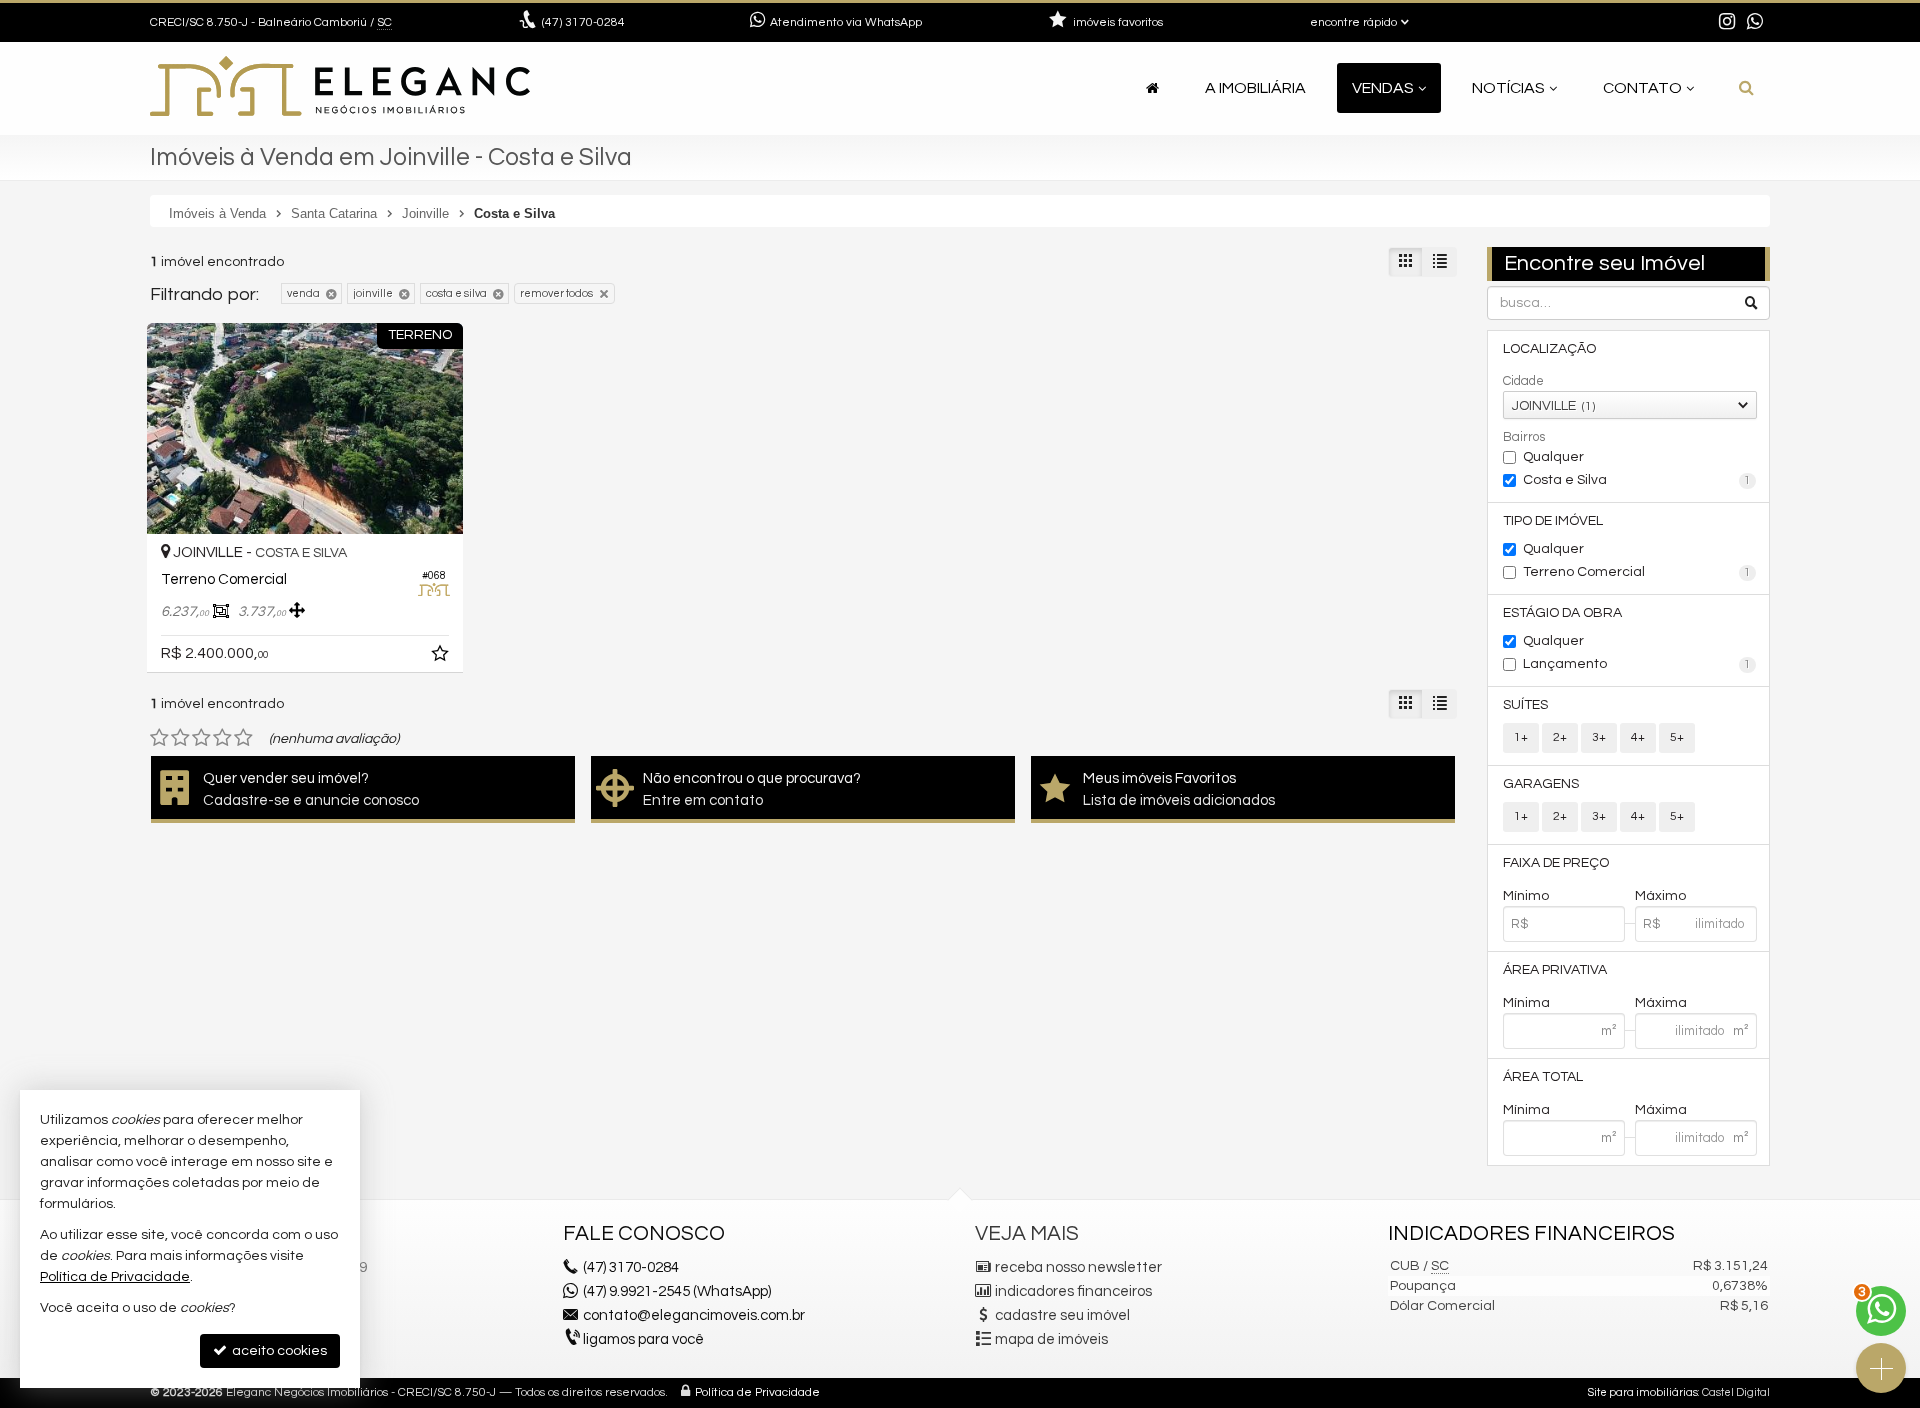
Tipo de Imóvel (1553, 521)
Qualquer (1553, 457)
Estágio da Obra (1562, 613)
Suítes (1525, 705)
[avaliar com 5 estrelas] (243, 738)
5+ (1677, 737)
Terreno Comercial (1637, 572)
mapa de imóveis (1051, 1339)
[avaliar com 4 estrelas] (222, 738)
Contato (1642, 88)
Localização (1549, 349)
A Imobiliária (1255, 88)
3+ (1599, 737)
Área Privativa (1555, 970)
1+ (1521, 737)
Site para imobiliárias (1643, 1392)
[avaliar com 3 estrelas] (201, 738)
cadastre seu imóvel (1062, 1315)
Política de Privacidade (757, 1392)
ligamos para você (643, 1339)
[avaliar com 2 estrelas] (180, 738)
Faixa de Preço (1556, 863)
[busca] (1746, 88)
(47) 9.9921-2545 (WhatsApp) (677, 1291)
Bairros (1524, 437)
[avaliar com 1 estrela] (159, 738)
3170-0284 (583, 22)
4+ (1638, 737)
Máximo (1660, 896)
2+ (1560, 737)
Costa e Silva (1637, 480)
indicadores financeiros (1073, 1291)
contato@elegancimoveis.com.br (694, 1315)
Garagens (1541, 784)
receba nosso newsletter (1078, 1267)
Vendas (1383, 88)
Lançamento (1637, 664)
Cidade (1523, 381)
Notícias (1508, 88)
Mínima (1526, 1003)
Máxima (1661, 1003)
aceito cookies (278, 1351)
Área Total (1543, 1077)
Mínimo (1526, 896)
